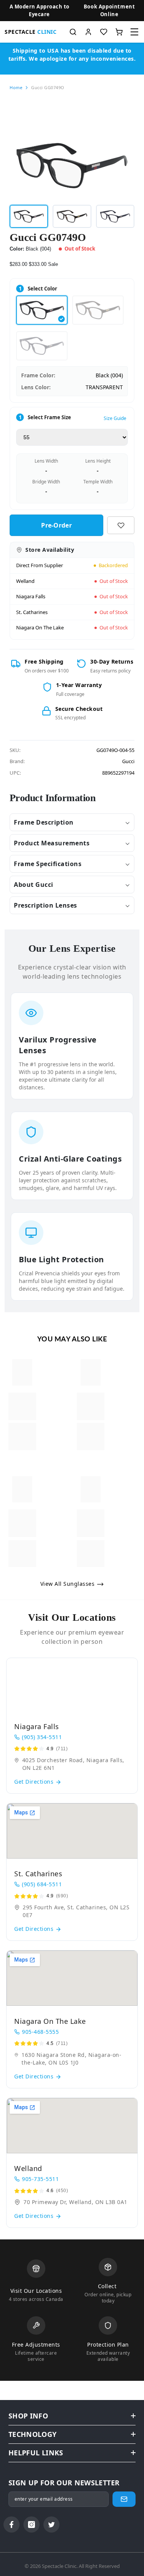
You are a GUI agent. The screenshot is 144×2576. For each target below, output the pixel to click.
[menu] (134, 32)
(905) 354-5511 (42, 1737)
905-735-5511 (40, 2179)
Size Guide (115, 418)
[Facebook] (12, 2525)
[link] (22, 1406)
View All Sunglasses (68, 1584)
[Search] (73, 32)
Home (16, 87)
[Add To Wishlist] (121, 525)
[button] (109, 11)
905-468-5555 (40, 2032)
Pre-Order (56, 525)
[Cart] (119, 32)
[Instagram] (31, 2525)
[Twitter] (51, 2525)
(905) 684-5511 (42, 1884)
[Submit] (124, 2499)
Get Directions (35, 1782)
